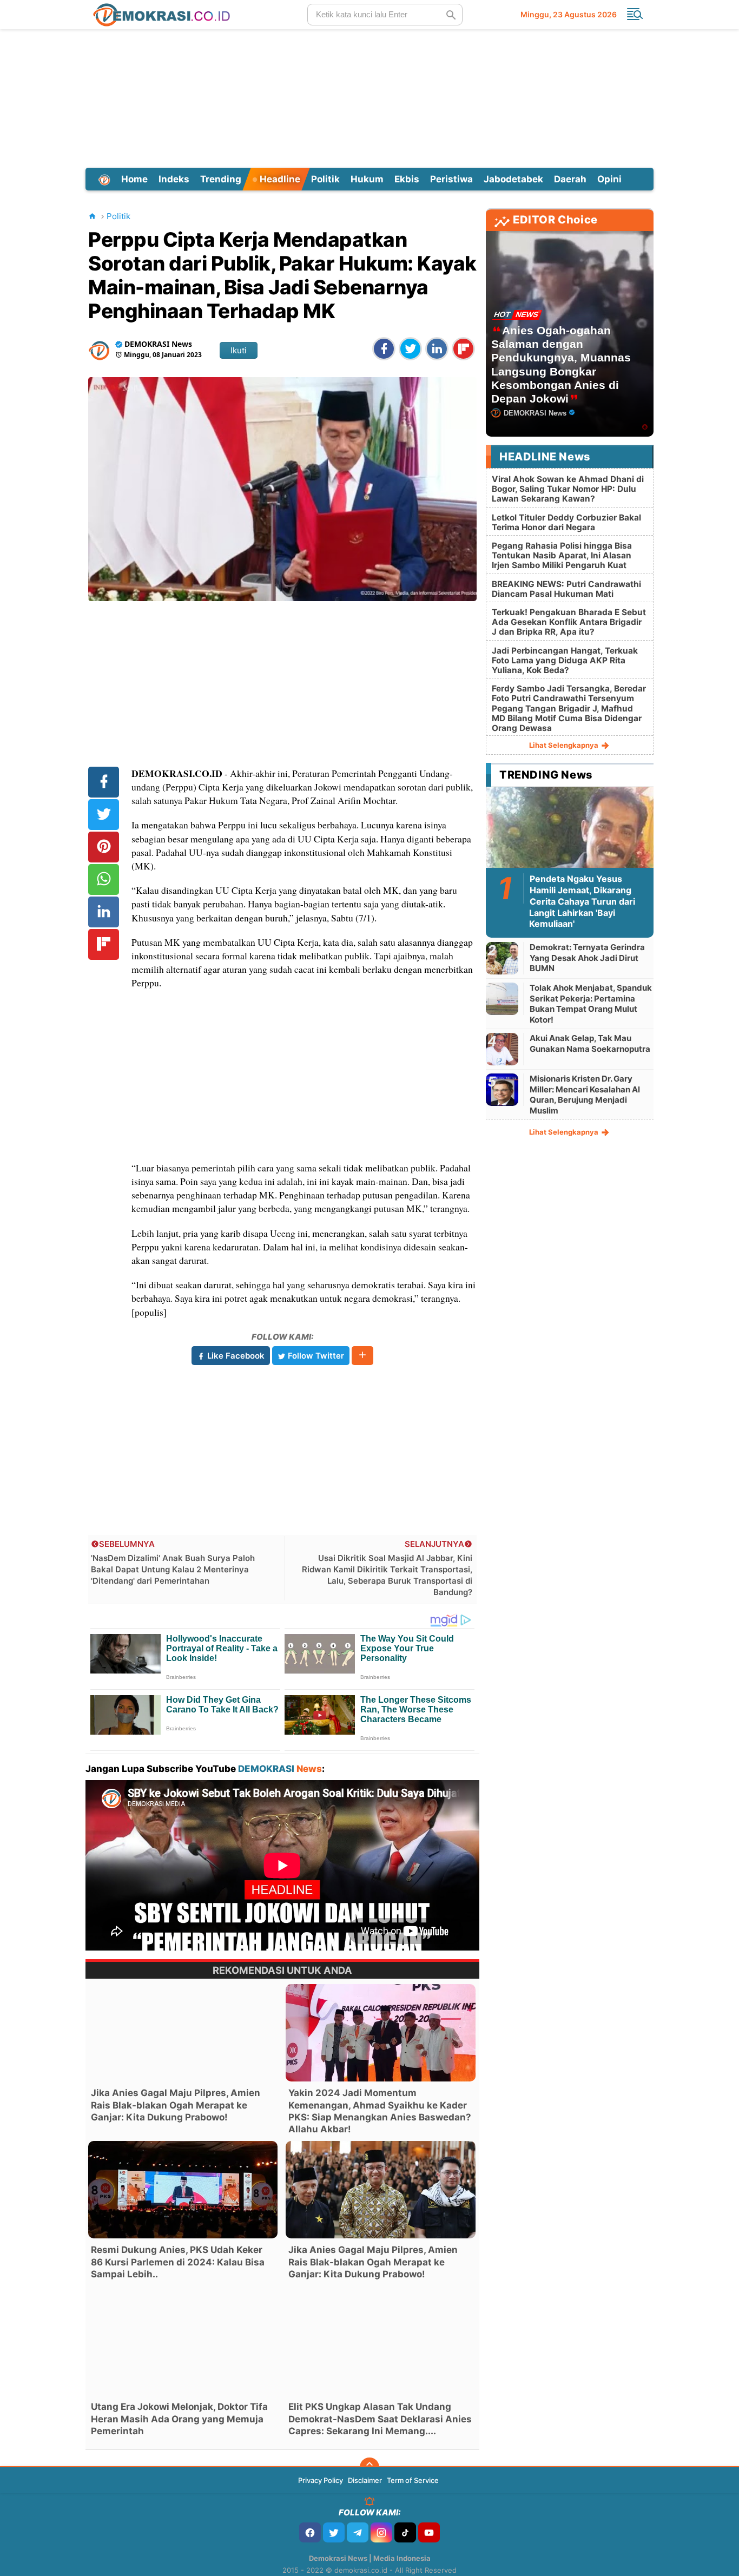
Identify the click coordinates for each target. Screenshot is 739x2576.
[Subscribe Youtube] (429, 2532)
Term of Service (413, 2480)
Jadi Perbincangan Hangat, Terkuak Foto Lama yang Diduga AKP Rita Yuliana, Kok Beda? (565, 660)
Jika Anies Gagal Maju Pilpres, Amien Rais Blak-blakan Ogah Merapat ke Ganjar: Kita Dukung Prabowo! (176, 2105)
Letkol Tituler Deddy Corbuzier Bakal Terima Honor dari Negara (566, 522)
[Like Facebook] (310, 2532)
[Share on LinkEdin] (437, 349)
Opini (609, 179)
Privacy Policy (321, 2480)
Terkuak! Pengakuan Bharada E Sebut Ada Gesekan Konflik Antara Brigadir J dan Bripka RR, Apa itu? (569, 622)
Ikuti (239, 350)
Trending (221, 179)
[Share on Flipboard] (463, 349)
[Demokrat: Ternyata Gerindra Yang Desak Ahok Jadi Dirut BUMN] (502, 958)
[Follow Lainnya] (362, 1356)
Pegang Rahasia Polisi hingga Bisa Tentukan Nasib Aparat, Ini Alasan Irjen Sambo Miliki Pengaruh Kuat (562, 555)
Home (134, 179)
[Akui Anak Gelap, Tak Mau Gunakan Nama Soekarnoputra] (502, 1049)
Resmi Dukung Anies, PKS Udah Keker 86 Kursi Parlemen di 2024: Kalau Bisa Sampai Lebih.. (178, 2262)
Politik (325, 179)
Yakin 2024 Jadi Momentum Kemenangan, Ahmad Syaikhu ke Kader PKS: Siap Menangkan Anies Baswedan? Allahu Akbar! (380, 2111)
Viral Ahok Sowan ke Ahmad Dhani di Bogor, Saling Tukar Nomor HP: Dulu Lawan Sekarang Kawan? (568, 489)
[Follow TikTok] (405, 2532)
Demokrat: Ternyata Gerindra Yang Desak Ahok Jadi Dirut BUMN (587, 958)
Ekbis (407, 179)
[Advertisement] (369, 97)
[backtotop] (369, 2467)
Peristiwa (451, 179)
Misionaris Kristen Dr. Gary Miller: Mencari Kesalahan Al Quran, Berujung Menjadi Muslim (585, 1095)
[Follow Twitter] (334, 2532)
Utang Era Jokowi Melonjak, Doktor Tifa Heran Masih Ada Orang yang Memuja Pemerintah (179, 2419)
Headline (279, 179)
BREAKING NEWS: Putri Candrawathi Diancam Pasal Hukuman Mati (566, 589)
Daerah (570, 179)
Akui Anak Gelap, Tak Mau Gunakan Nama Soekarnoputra (590, 1043)
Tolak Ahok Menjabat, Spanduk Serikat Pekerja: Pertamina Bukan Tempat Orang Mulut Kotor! (591, 1004)
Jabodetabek (513, 179)
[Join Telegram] (358, 2532)
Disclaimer (365, 2480)
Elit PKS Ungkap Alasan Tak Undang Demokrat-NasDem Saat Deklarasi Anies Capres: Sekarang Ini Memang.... (380, 2419)
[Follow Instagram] (381, 2532)
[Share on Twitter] (410, 349)
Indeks (174, 179)
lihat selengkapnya (565, 745)
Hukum (367, 179)
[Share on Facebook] (384, 349)
